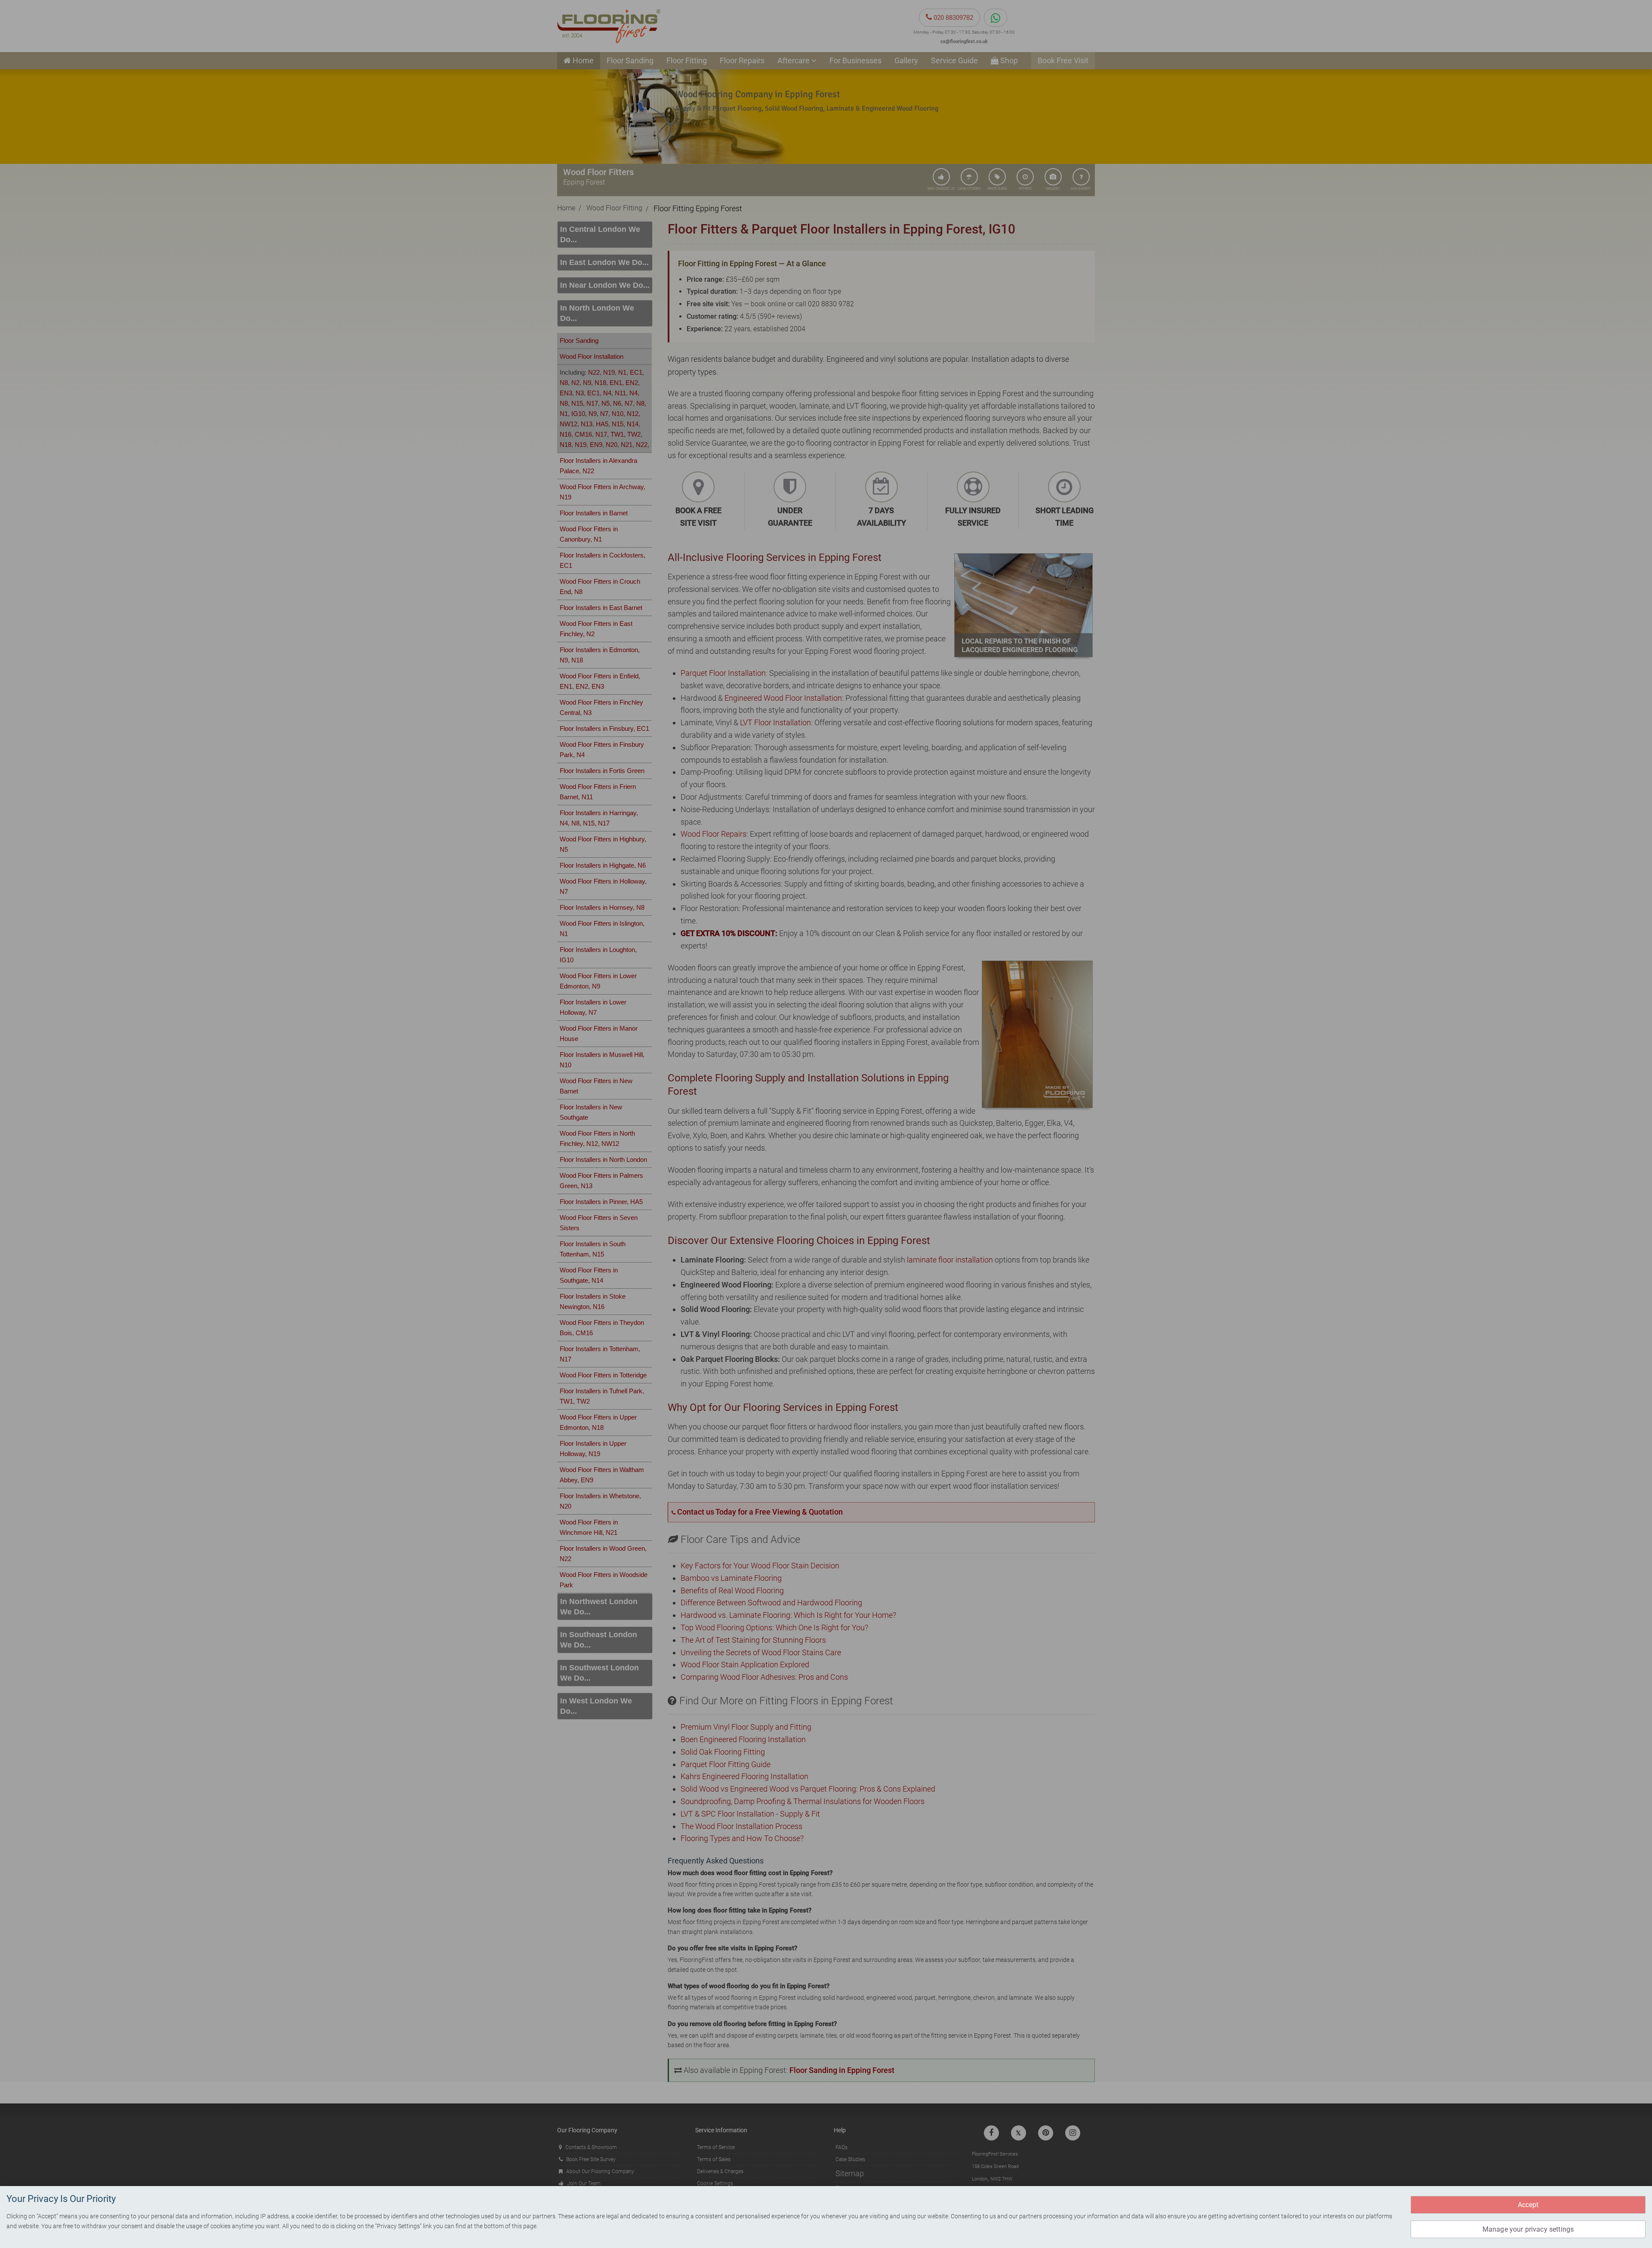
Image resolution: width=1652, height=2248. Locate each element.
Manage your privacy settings (1528, 2229)
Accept (1528, 2205)
